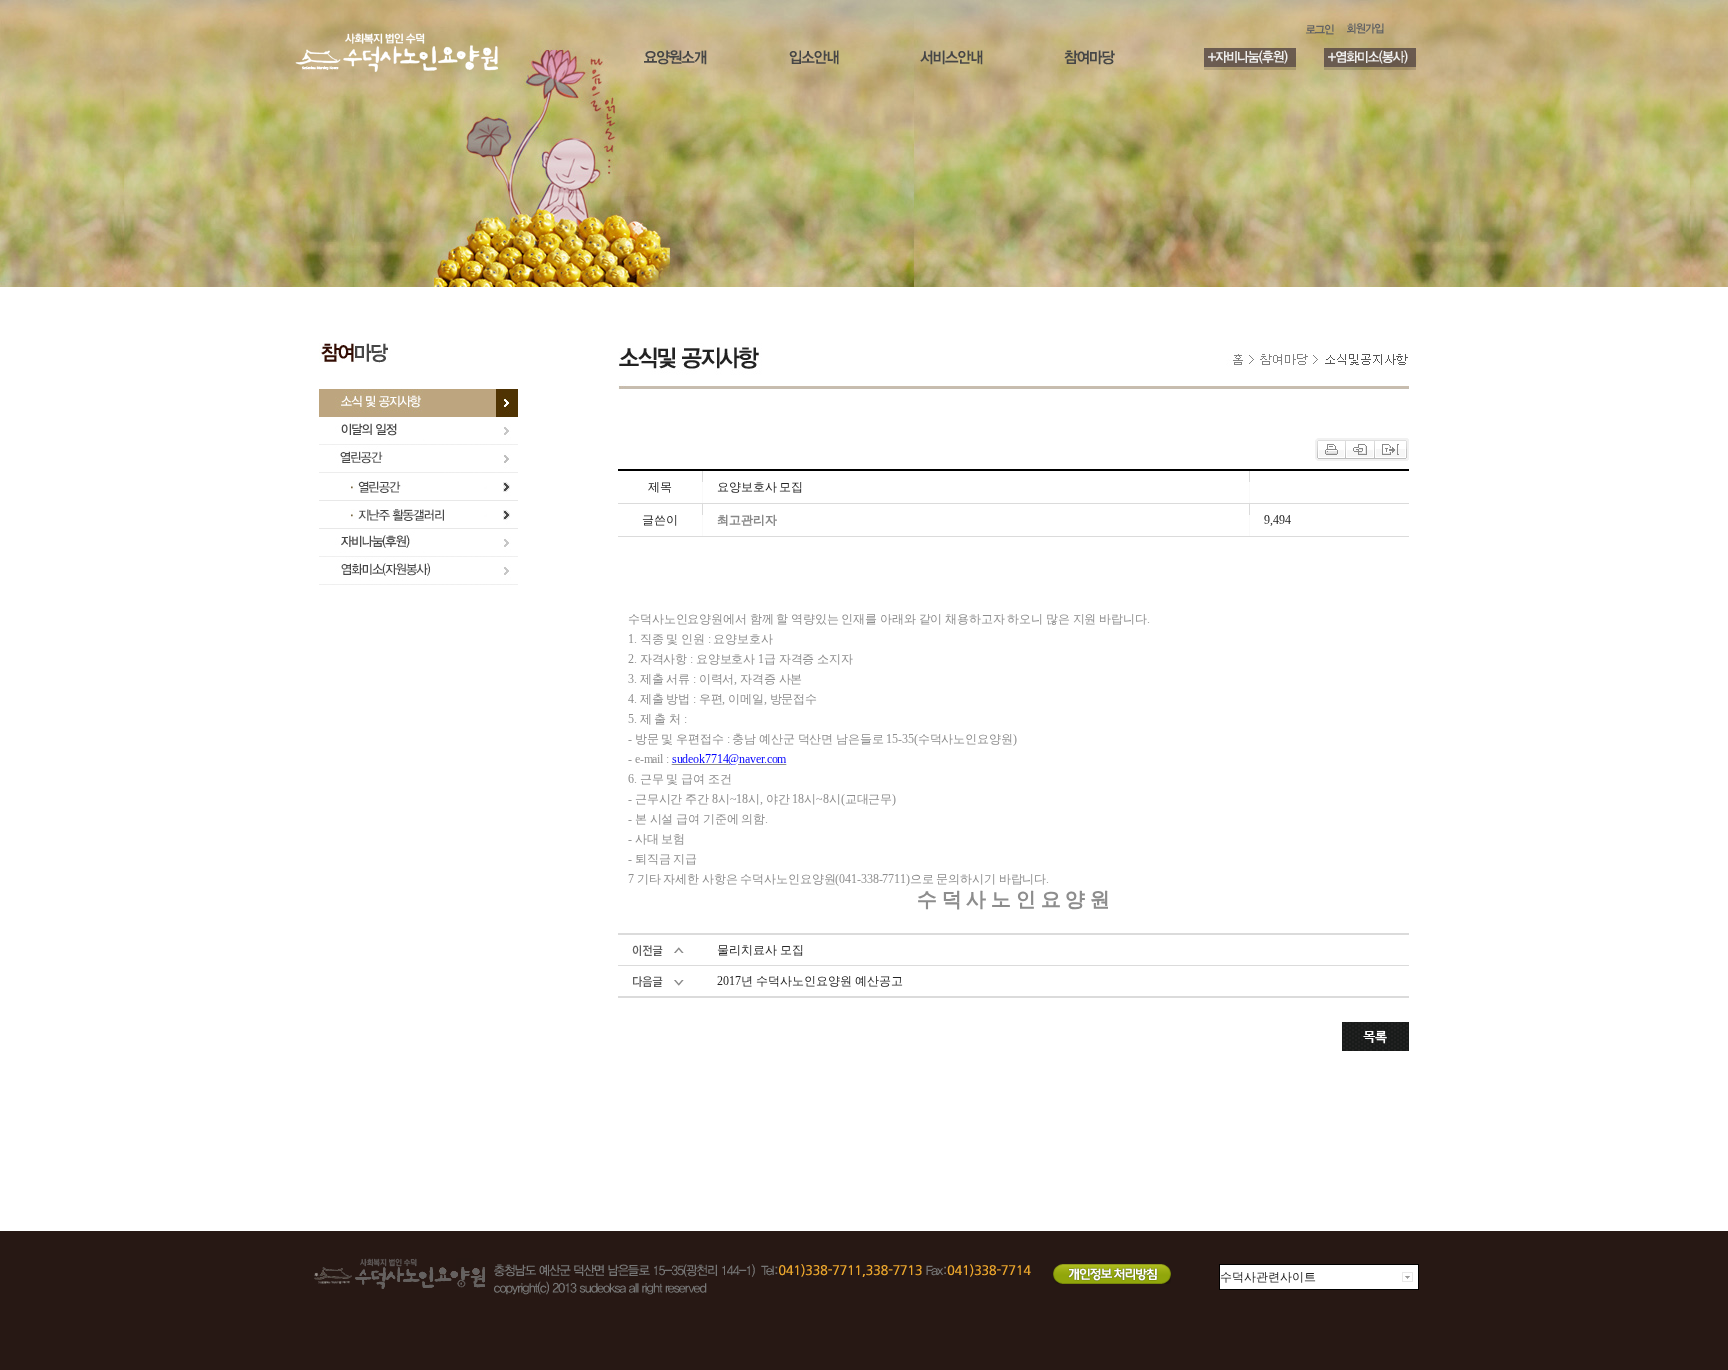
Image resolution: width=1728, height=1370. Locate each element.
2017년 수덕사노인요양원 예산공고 (810, 981)
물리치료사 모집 (760, 950)
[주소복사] (1390, 448)
